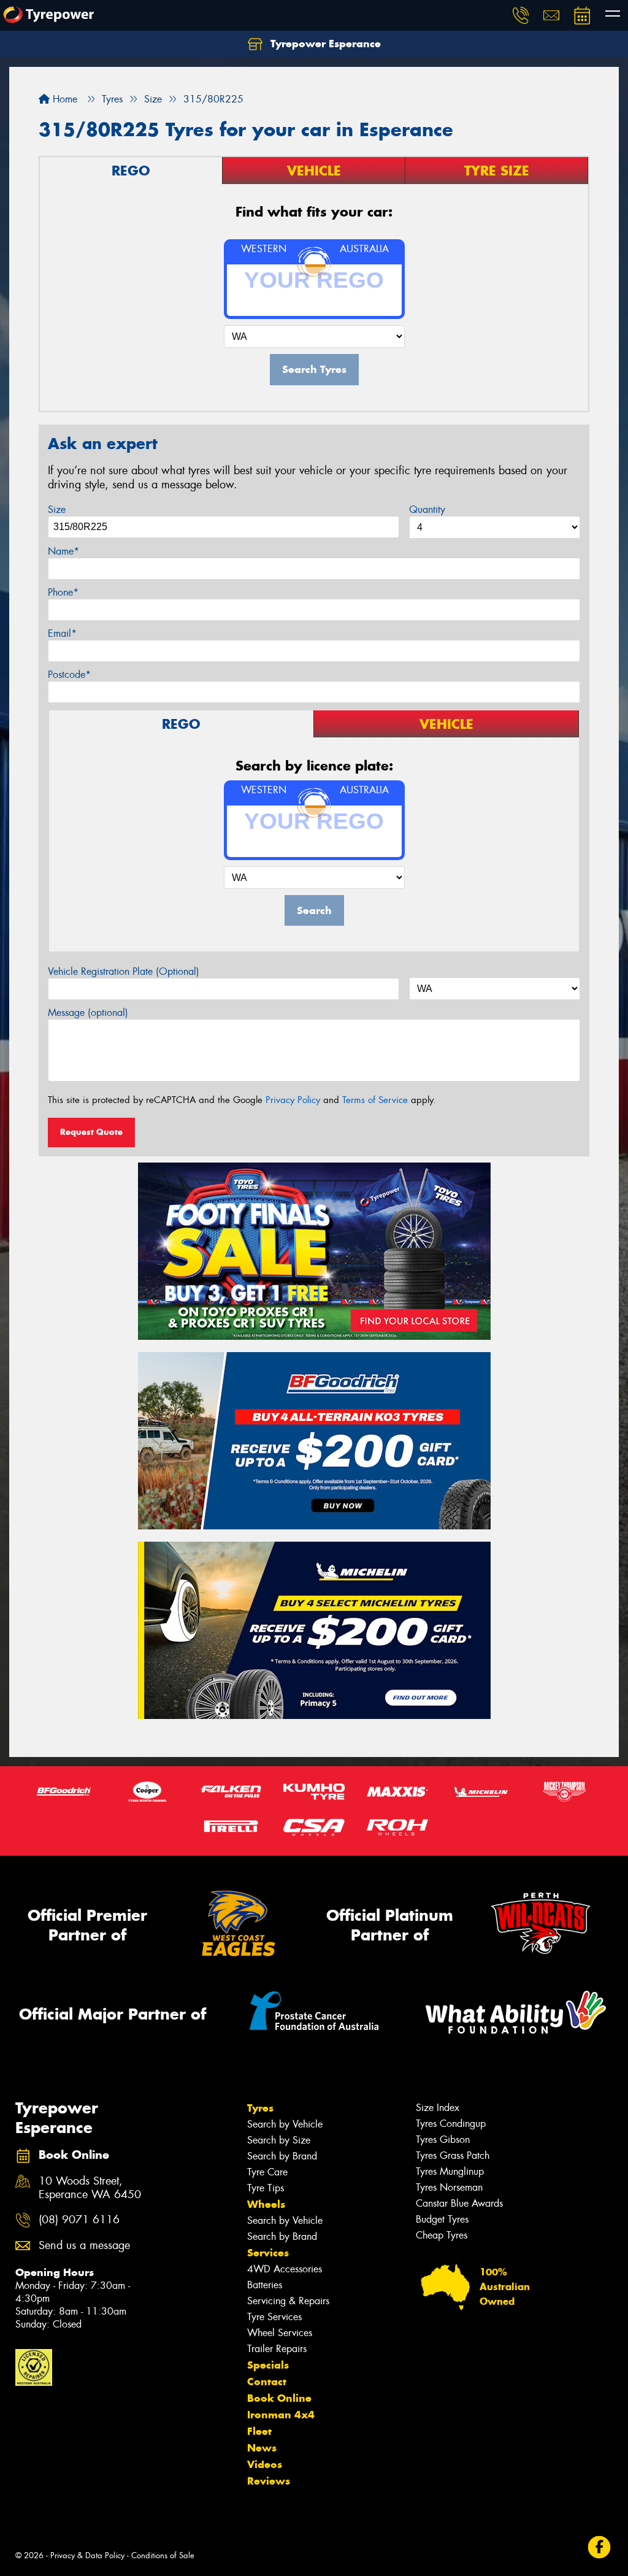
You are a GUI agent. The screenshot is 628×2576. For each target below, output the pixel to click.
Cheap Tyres (442, 2235)
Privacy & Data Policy (87, 2555)
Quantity (427, 509)
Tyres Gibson (443, 2140)
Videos (265, 2464)
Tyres (260, 2108)
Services (268, 2253)
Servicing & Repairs (288, 2301)
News (262, 2448)
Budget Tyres (442, 2219)
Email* (62, 633)
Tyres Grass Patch (453, 2155)
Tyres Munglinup (450, 2171)
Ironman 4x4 (281, 2415)
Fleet (259, 2431)
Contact (267, 2382)
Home (63, 99)
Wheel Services (280, 2333)
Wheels (266, 2204)
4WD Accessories (285, 2269)
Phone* (63, 592)
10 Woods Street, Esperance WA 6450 (90, 2188)
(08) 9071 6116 (79, 2220)
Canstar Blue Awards (459, 2203)
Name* (63, 551)
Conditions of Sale (163, 2555)
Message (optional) (88, 1013)
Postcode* (69, 675)
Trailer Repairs (277, 2349)
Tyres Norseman (449, 2187)
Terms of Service (375, 1100)
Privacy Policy (293, 1100)
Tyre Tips (266, 2188)
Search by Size (279, 2140)
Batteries (265, 2285)
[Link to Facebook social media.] (599, 2547)
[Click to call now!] (521, 15)
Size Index (438, 2108)
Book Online (279, 2398)
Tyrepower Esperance (324, 44)
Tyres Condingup (451, 2124)
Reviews (269, 2481)
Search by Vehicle (285, 2124)
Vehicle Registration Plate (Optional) (124, 971)
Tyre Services (274, 2317)
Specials (268, 2365)
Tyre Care (267, 2172)
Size (57, 509)
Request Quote (91, 1132)
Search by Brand (282, 2156)
